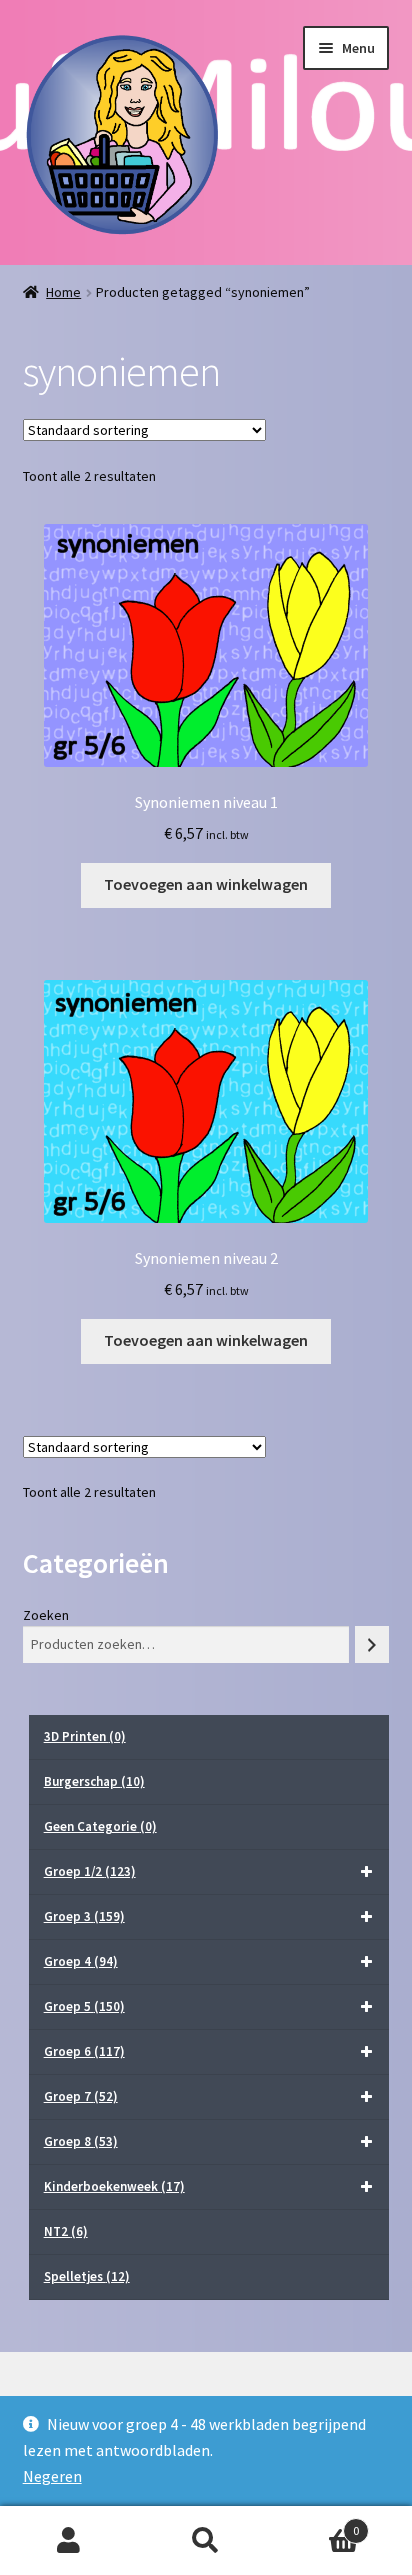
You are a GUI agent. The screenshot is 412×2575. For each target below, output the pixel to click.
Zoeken (46, 1615)
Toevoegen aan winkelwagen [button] (206, 884)
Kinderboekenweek (114, 2186)
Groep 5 (84, 2006)
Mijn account (68, 2541)
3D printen (85, 1736)
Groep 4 (81, 1961)
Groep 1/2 (90, 1871)
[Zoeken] (372, 1644)
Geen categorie (100, 1826)
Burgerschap (94, 1781)
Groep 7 (81, 2096)
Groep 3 (84, 1916)
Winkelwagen (317, 2523)
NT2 (66, 2231)
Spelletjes (87, 2276)
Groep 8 (81, 2141)
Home (63, 292)
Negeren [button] (52, 2476)
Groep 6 (84, 2051)
